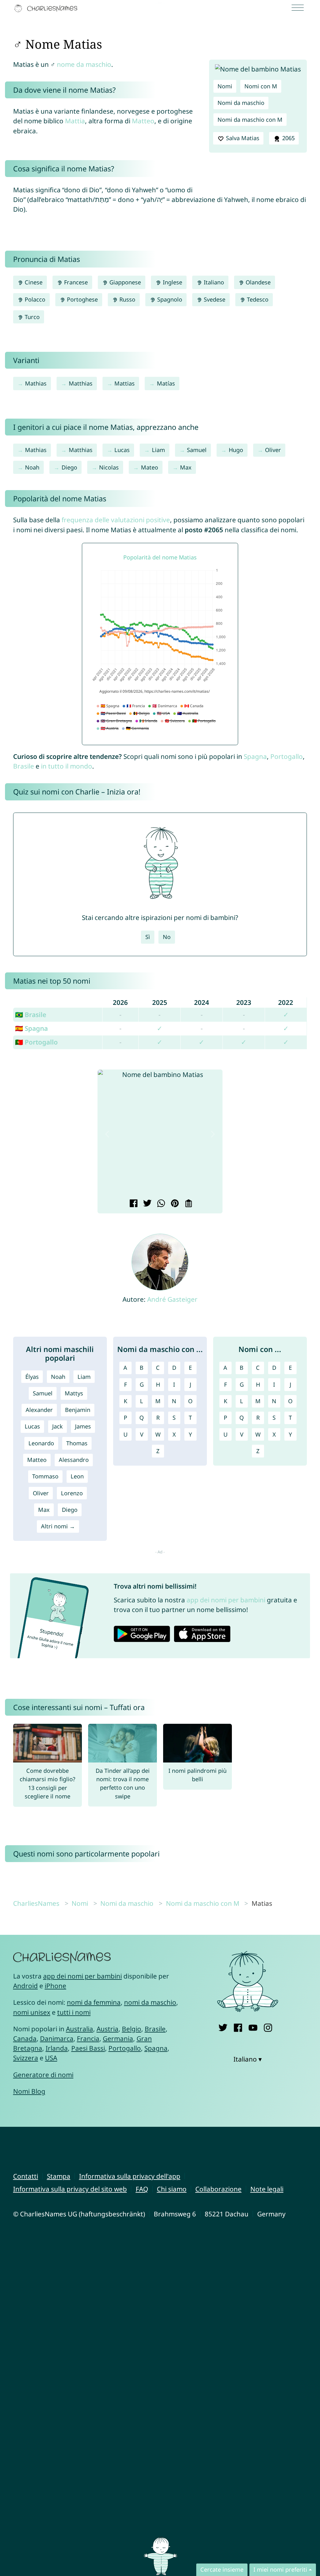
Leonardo (41, 1443)
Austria (107, 2029)
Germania (118, 2038)
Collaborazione (218, 2189)
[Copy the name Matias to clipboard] (188, 1204)
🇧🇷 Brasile (31, 1015)
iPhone (55, 1986)
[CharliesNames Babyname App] (47, 8)
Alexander (39, 1410)
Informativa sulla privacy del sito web (70, 2189)
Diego (69, 467)
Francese (75, 282)
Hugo (236, 450)
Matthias (81, 383)
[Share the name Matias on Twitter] (146, 1204)
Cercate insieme (222, 2569)
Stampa (59, 2176)
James (83, 1426)
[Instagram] (268, 2026)
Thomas (77, 1443)
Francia (88, 2038)
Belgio (132, 2029)
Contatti (26, 2176)
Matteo (143, 121)
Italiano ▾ (248, 2059)
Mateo (150, 467)
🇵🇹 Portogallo (36, 1042)
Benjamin (78, 1410)
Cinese (33, 282)
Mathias (36, 383)
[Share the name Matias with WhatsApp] (160, 1204)
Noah (32, 467)
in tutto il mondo (67, 766)
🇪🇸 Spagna (31, 1028)
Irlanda (57, 2048)
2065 (288, 138)
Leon (77, 1476)
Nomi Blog (29, 2091)
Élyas (32, 1377)
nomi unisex (32, 2012)
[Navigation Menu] (300, 8)
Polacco (34, 299)
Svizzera (26, 2058)
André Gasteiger (172, 1299)
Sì (148, 937)
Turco (31, 317)
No (167, 937)
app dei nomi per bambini (226, 1600)
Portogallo (287, 756)
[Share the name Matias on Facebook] (133, 1204)
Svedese (214, 299)
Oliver (273, 450)
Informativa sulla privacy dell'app (130, 2176)
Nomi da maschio (241, 103)
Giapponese (124, 282)
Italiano (213, 282)
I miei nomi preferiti (280, 2569)
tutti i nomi (74, 2012)
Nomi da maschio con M (250, 120)
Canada (25, 2038)
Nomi (225, 86)
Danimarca (57, 2038)
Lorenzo (72, 1493)
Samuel (197, 450)
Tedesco (257, 299)
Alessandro (74, 1460)
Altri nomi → (58, 1526)
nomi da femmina (94, 2002)
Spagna (255, 756)
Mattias (125, 383)
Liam (158, 450)
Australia (80, 2029)
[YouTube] (253, 2026)
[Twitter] (223, 2026)
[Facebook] (238, 2026)
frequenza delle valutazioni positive (116, 520)
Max (186, 467)
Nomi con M (261, 86)
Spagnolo (169, 299)
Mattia (75, 121)
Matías (166, 383)
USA (51, 2058)
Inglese (172, 282)
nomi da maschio (150, 2002)
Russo (127, 299)
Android (25, 1986)
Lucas (122, 450)
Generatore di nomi (43, 2075)
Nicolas (109, 467)
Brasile (24, 766)
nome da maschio (84, 64)
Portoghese (82, 299)
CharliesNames (36, 1903)
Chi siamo (172, 2189)
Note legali (267, 2189)
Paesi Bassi (88, 2048)
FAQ (142, 2189)
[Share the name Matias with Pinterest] (174, 1204)
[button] (107, 1134)
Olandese (257, 282)
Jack (57, 1426)
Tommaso (45, 1476)
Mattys (74, 1393)
